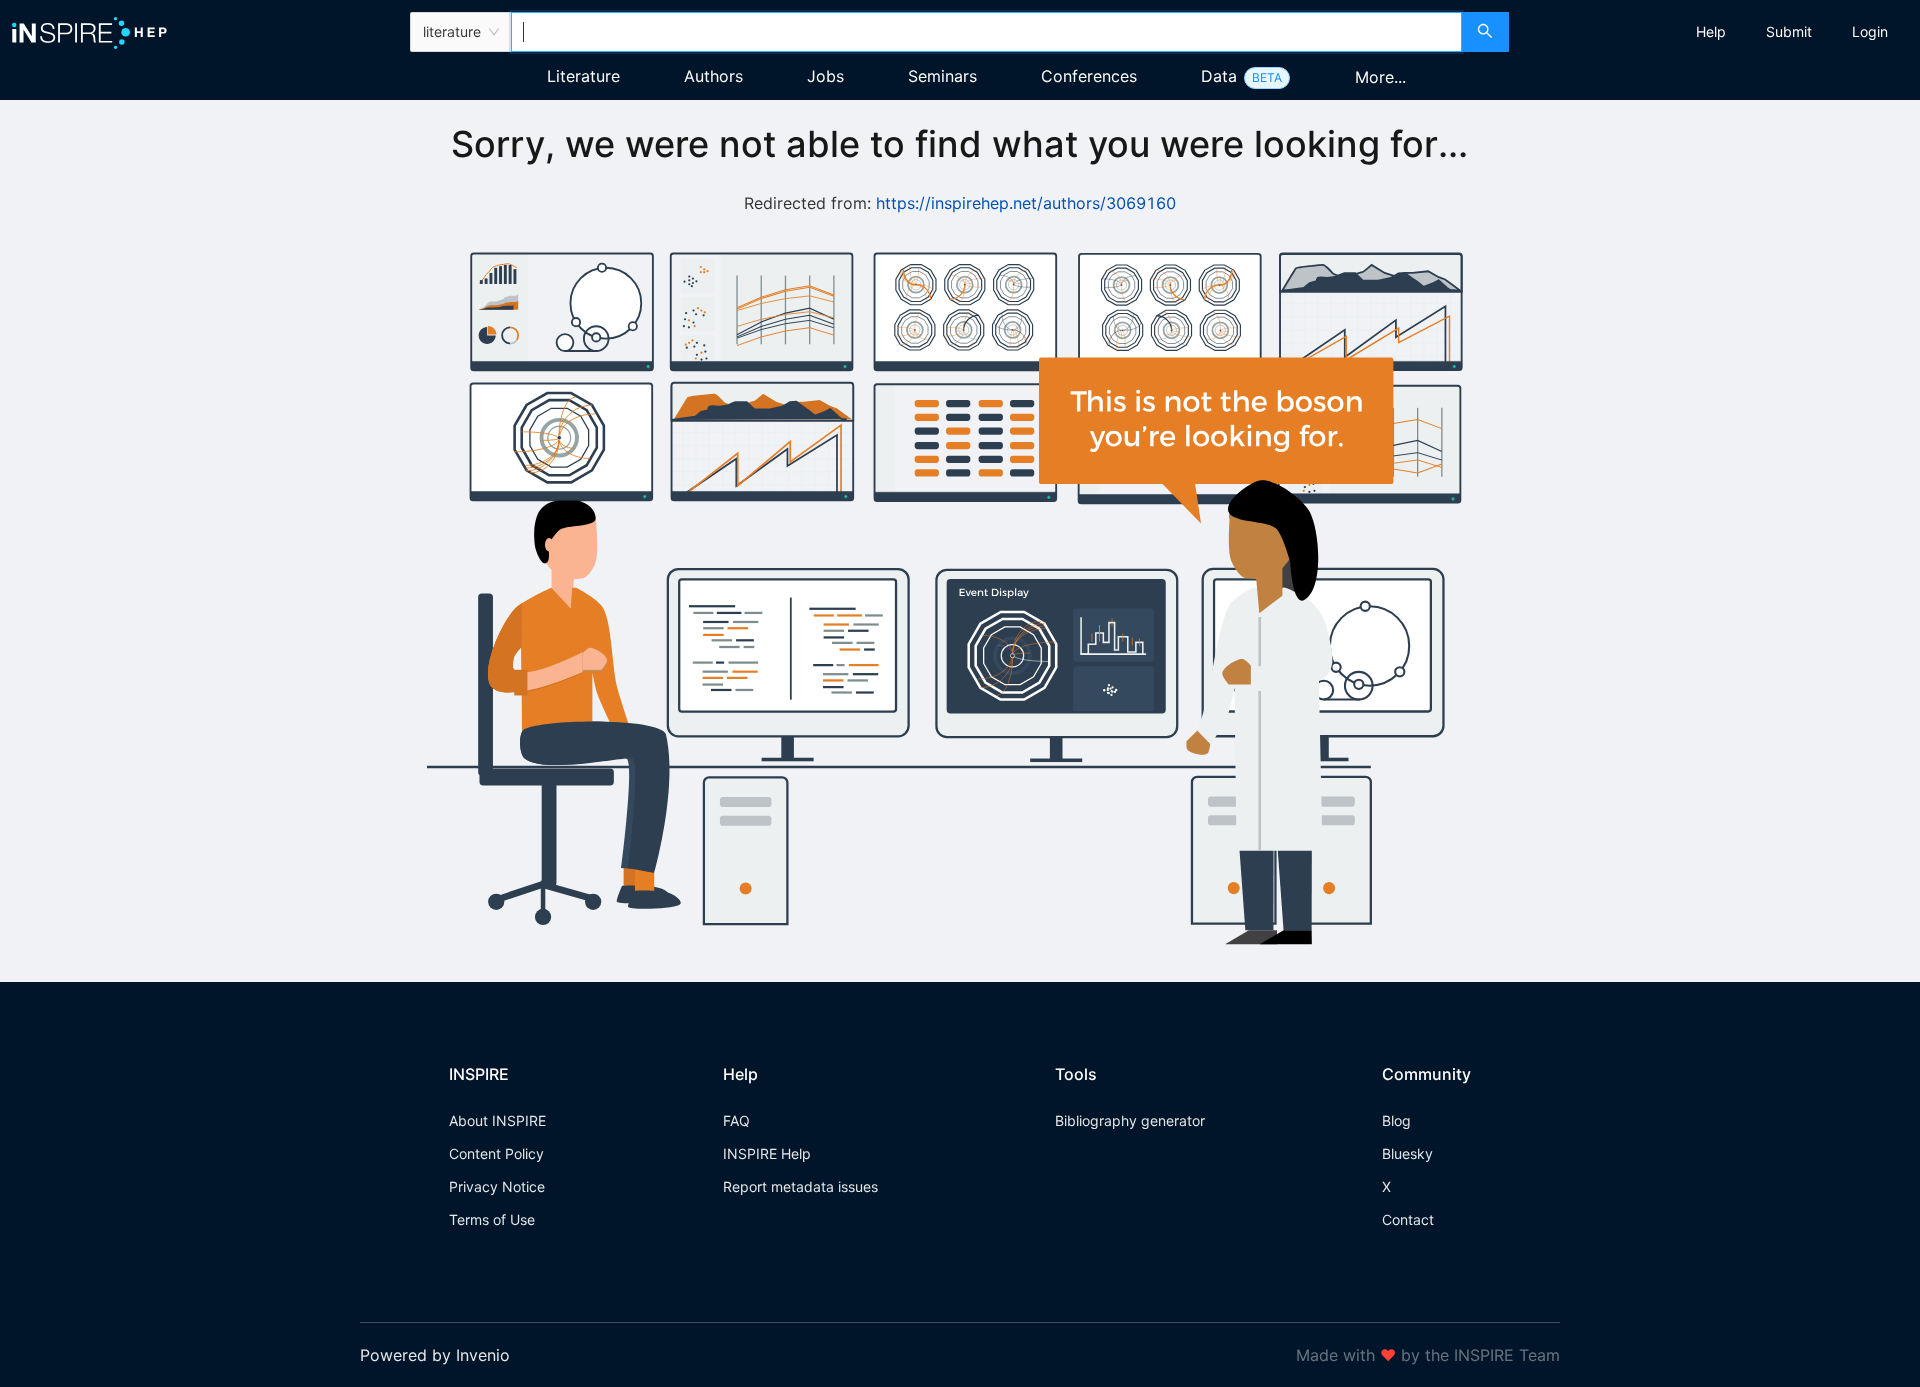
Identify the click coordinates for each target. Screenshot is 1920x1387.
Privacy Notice (497, 1186)
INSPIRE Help (767, 1153)
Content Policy (496, 1153)
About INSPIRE (497, 1120)
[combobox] (986, 32)
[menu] (1717, 32)
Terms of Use (492, 1219)
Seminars (942, 76)
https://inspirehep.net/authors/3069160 (1026, 203)
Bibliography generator (1130, 1120)
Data (1219, 76)
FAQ (736, 1120)
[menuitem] (1711, 32)
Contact (1408, 1219)
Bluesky (1407, 1153)
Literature (583, 76)
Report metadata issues (800, 1186)
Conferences (1089, 76)
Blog (1396, 1120)
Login (1870, 31)
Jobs (825, 76)
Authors (713, 76)
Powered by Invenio (435, 1355)
